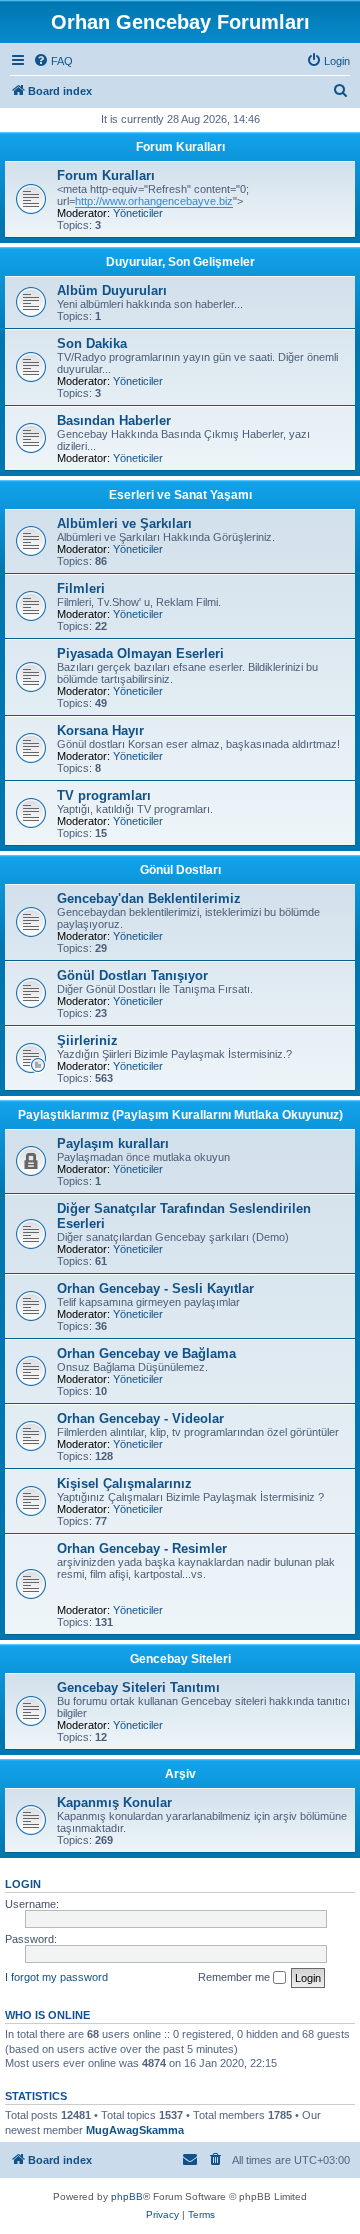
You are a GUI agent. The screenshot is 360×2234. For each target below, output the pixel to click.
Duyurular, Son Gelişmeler (180, 262)
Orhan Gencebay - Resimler (142, 1548)
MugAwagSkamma (135, 2130)
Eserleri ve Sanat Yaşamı (180, 495)
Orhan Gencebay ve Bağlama (146, 1353)
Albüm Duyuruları (112, 290)
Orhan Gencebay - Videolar (140, 1418)
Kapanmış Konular (114, 1802)
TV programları (104, 795)
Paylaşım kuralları (113, 1143)
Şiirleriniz (87, 1040)
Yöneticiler (138, 213)
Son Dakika (92, 343)
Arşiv (180, 1774)
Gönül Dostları (180, 870)
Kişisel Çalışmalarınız (124, 1483)
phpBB (127, 2196)
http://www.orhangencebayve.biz (154, 201)
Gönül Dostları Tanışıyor (132, 975)
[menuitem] (53, 61)
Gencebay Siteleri (180, 1659)
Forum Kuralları (180, 147)
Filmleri (81, 588)
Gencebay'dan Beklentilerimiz (149, 898)
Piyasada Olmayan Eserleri (140, 653)
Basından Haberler (114, 420)
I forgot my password (56, 1977)
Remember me (235, 1977)
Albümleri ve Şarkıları (124, 523)
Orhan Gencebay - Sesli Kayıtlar (155, 1288)
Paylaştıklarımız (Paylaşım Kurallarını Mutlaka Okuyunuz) (180, 1115)
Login (23, 1884)
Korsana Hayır (100, 730)
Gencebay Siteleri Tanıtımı (138, 1687)
